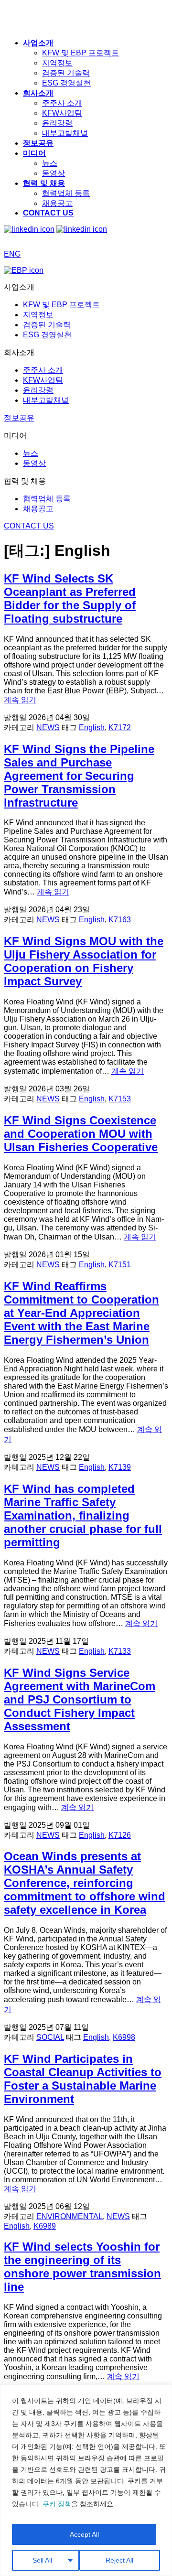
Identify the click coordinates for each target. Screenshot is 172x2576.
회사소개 (38, 93)
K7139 (120, 1467)
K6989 (45, 2226)
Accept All (84, 2534)
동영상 (54, 173)
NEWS (48, 728)
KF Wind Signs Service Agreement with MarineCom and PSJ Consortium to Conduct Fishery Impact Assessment (80, 1699)
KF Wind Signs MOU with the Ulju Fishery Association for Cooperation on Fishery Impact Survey (84, 961)
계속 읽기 (20, 700)
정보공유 (38, 143)
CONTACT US (48, 213)
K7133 (120, 1651)
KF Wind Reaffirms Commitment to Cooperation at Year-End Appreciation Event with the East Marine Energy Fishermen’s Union (81, 1313)
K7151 (120, 1265)
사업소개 (38, 43)
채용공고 (57, 203)
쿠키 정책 (57, 2504)
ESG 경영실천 (66, 83)
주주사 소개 (62, 103)
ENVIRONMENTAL (70, 2216)
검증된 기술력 (66, 73)
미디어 (34, 153)
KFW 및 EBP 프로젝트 (81, 53)
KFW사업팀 (62, 113)
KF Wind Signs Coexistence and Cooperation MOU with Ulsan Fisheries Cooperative (81, 1134)
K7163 (120, 920)
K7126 (120, 1835)
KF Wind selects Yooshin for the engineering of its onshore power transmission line (82, 2267)
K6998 (124, 2037)
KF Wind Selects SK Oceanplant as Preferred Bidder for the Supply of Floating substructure (70, 598)
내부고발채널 (65, 133)
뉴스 (50, 163)
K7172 (120, 728)
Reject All (119, 2560)
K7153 (120, 1099)
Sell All (42, 2560)
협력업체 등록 (66, 193)
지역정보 (57, 63)
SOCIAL (50, 2037)
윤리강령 (57, 123)
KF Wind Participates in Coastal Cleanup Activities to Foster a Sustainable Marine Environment (83, 2079)
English (92, 728)
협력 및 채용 (44, 183)
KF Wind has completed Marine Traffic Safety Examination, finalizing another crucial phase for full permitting (83, 1515)
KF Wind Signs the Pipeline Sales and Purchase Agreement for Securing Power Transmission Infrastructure (79, 776)
